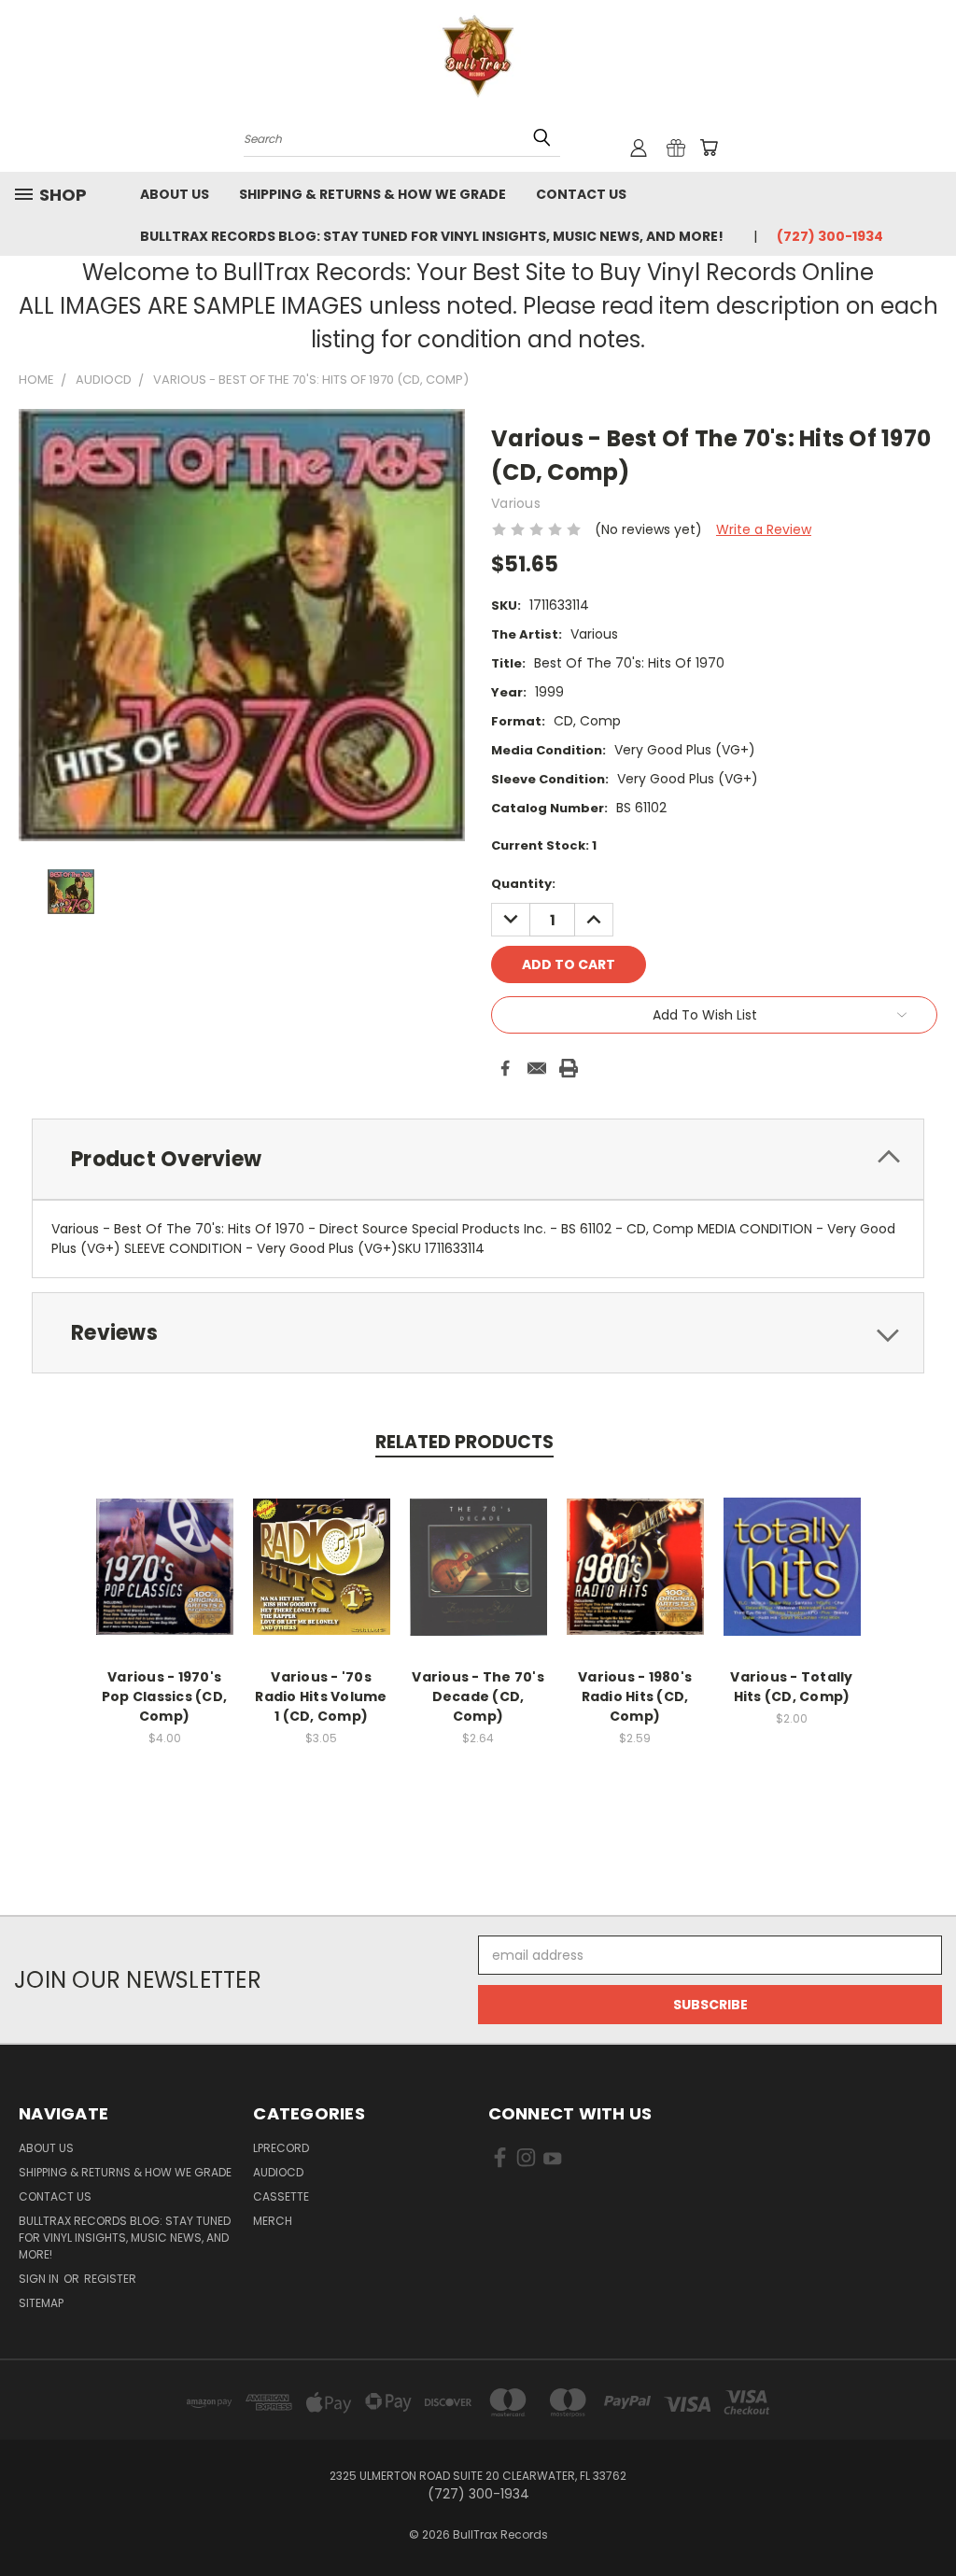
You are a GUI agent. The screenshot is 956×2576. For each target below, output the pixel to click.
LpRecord (281, 2148)
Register (110, 2279)
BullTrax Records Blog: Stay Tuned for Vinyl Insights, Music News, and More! (432, 236)
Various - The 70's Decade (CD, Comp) (478, 1696)
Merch (273, 2221)
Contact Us (581, 194)
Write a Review (764, 529)
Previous (928, 2518)
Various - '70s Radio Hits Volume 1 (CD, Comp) (321, 1696)
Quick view (164, 1547)
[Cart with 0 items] (709, 148)
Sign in (40, 2279)
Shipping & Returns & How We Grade (373, 194)
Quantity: (523, 884)
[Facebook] (505, 1068)
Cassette (281, 2196)
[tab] (478, 1159)
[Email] (537, 1068)
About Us (175, 194)
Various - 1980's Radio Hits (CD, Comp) (635, 1696)
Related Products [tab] (464, 1442)
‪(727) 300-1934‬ (830, 236)
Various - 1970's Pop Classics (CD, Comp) (164, 1696)
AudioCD (278, 2172)
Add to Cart (165, 1581)
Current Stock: (544, 845)
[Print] (569, 1068)
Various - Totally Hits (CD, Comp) (791, 1687)
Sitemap (41, 2303)
